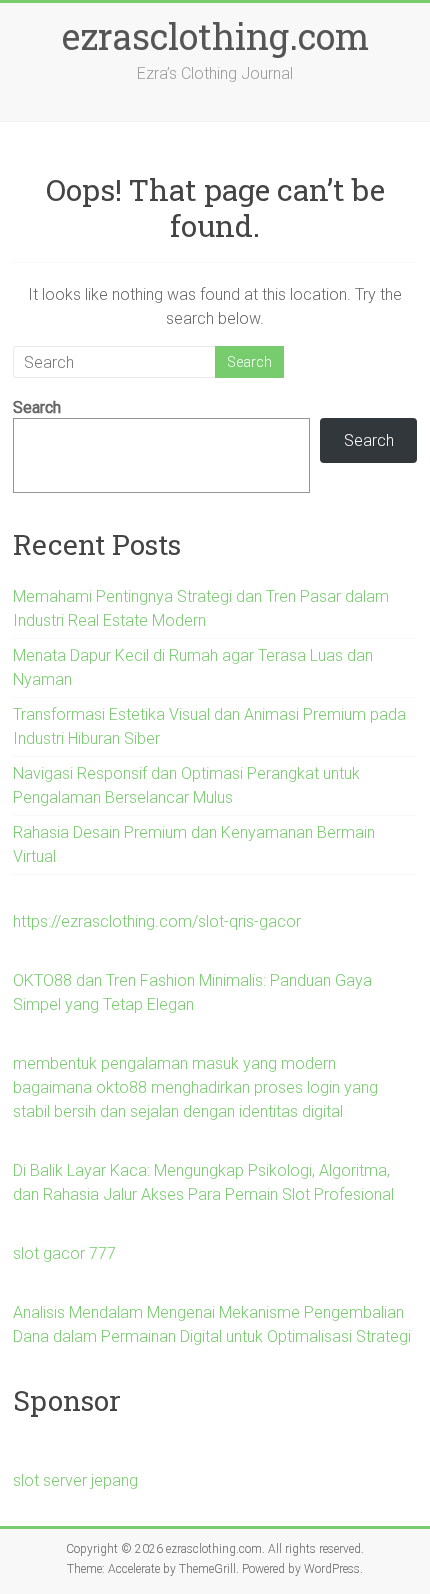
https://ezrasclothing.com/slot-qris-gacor (157, 921)
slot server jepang (75, 1480)
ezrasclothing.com (215, 36)
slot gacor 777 (64, 1253)
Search (37, 407)
